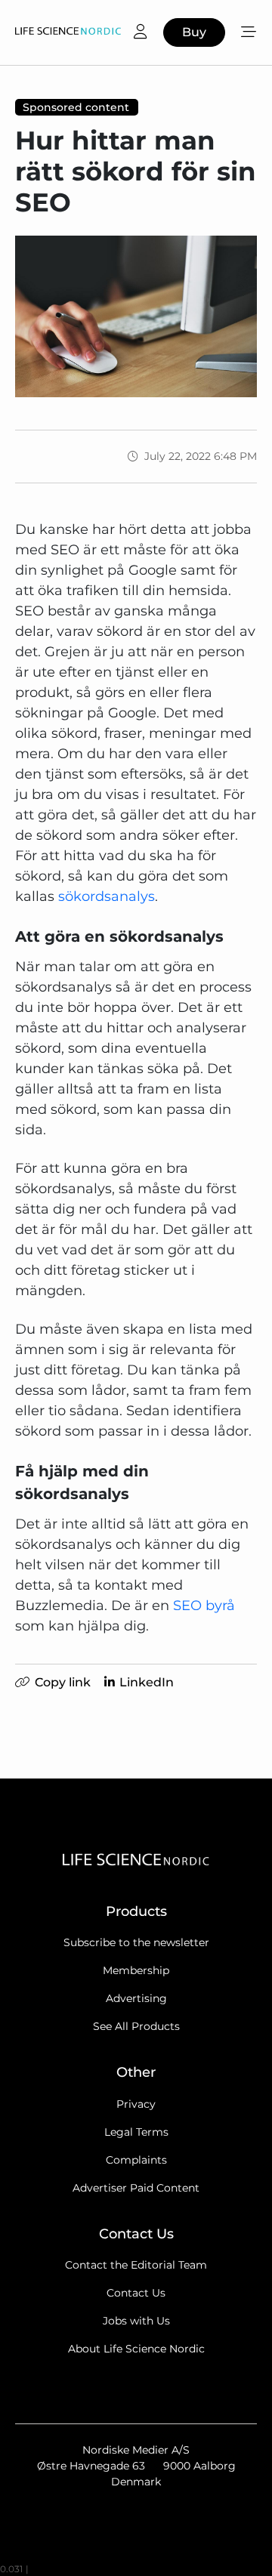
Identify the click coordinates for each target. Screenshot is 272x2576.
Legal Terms (136, 2132)
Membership (136, 1970)
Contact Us (136, 2293)
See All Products (136, 2026)
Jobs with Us (136, 2321)
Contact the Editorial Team (136, 2265)
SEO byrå (204, 1606)
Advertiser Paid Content (136, 2188)
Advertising (136, 1998)
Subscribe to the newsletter (136, 1942)
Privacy (136, 2104)
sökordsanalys (107, 896)
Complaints (136, 2160)
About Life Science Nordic (136, 2349)
